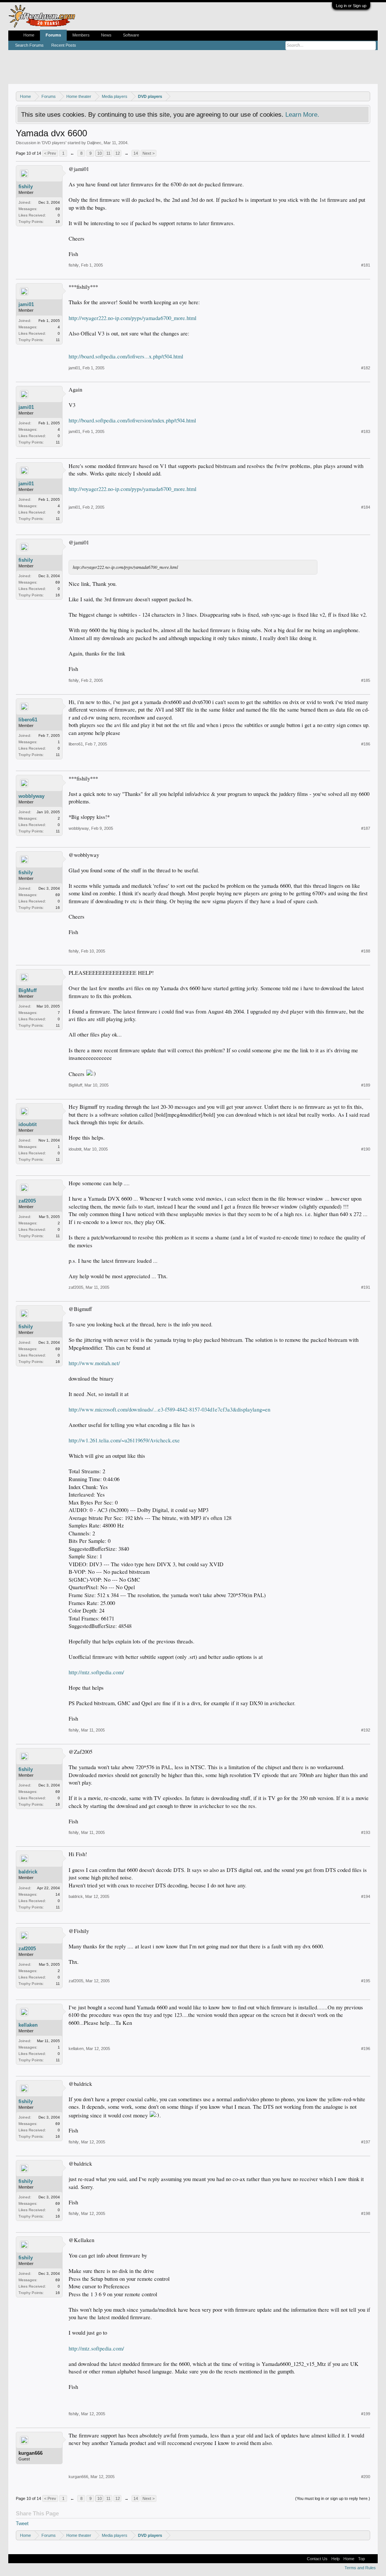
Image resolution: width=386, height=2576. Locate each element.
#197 (366, 2142)
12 (118, 153)
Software (131, 35)
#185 (366, 680)
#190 (366, 1149)
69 (58, 209)
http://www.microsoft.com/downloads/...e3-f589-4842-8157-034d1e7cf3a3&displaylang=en (169, 1409)
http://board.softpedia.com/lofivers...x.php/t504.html (126, 356)
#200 (366, 2477)
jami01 (26, 304)
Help (335, 2559)
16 (58, 222)
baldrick (28, 1872)
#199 (366, 2414)
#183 (366, 431)
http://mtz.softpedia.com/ (96, 1672)
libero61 (28, 720)
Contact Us (317, 2559)
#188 (366, 951)
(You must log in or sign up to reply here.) (333, 2498)
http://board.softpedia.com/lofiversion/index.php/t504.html (132, 420)
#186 (366, 744)
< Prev (50, 153)
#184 (366, 507)
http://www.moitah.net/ (94, 1363)
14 (136, 153)
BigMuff (28, 990)
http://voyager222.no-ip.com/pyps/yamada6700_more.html (132, 318)
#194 (366, 1896)
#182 (366, 368)
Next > (149, 153)
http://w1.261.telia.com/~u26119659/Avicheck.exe (124, 1440)
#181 (366, 265)
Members (81, 35)
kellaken (28, 2025)
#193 (366, 1832)
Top (361, 2559)
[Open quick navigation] (365, 96)
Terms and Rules (360, 2568)
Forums (53, 35)
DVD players (54, 143)
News (106, 35)
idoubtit (28, 1124)
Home (29, 35)
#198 (366, 2213)
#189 (366, 1085)
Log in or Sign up (351, 6)
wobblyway (31, 796)
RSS (371, 2559)
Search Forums (29, 45)
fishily (26, 187)
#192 (366, 1730)
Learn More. (302, 114)
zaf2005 (27, 1201)
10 (100, 153)
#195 (366, 1981)
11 (108, 153)
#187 (366, 828)
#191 (366, 1287)
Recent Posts (64, 45)
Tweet (22, 2523)
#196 (366, 2049)
